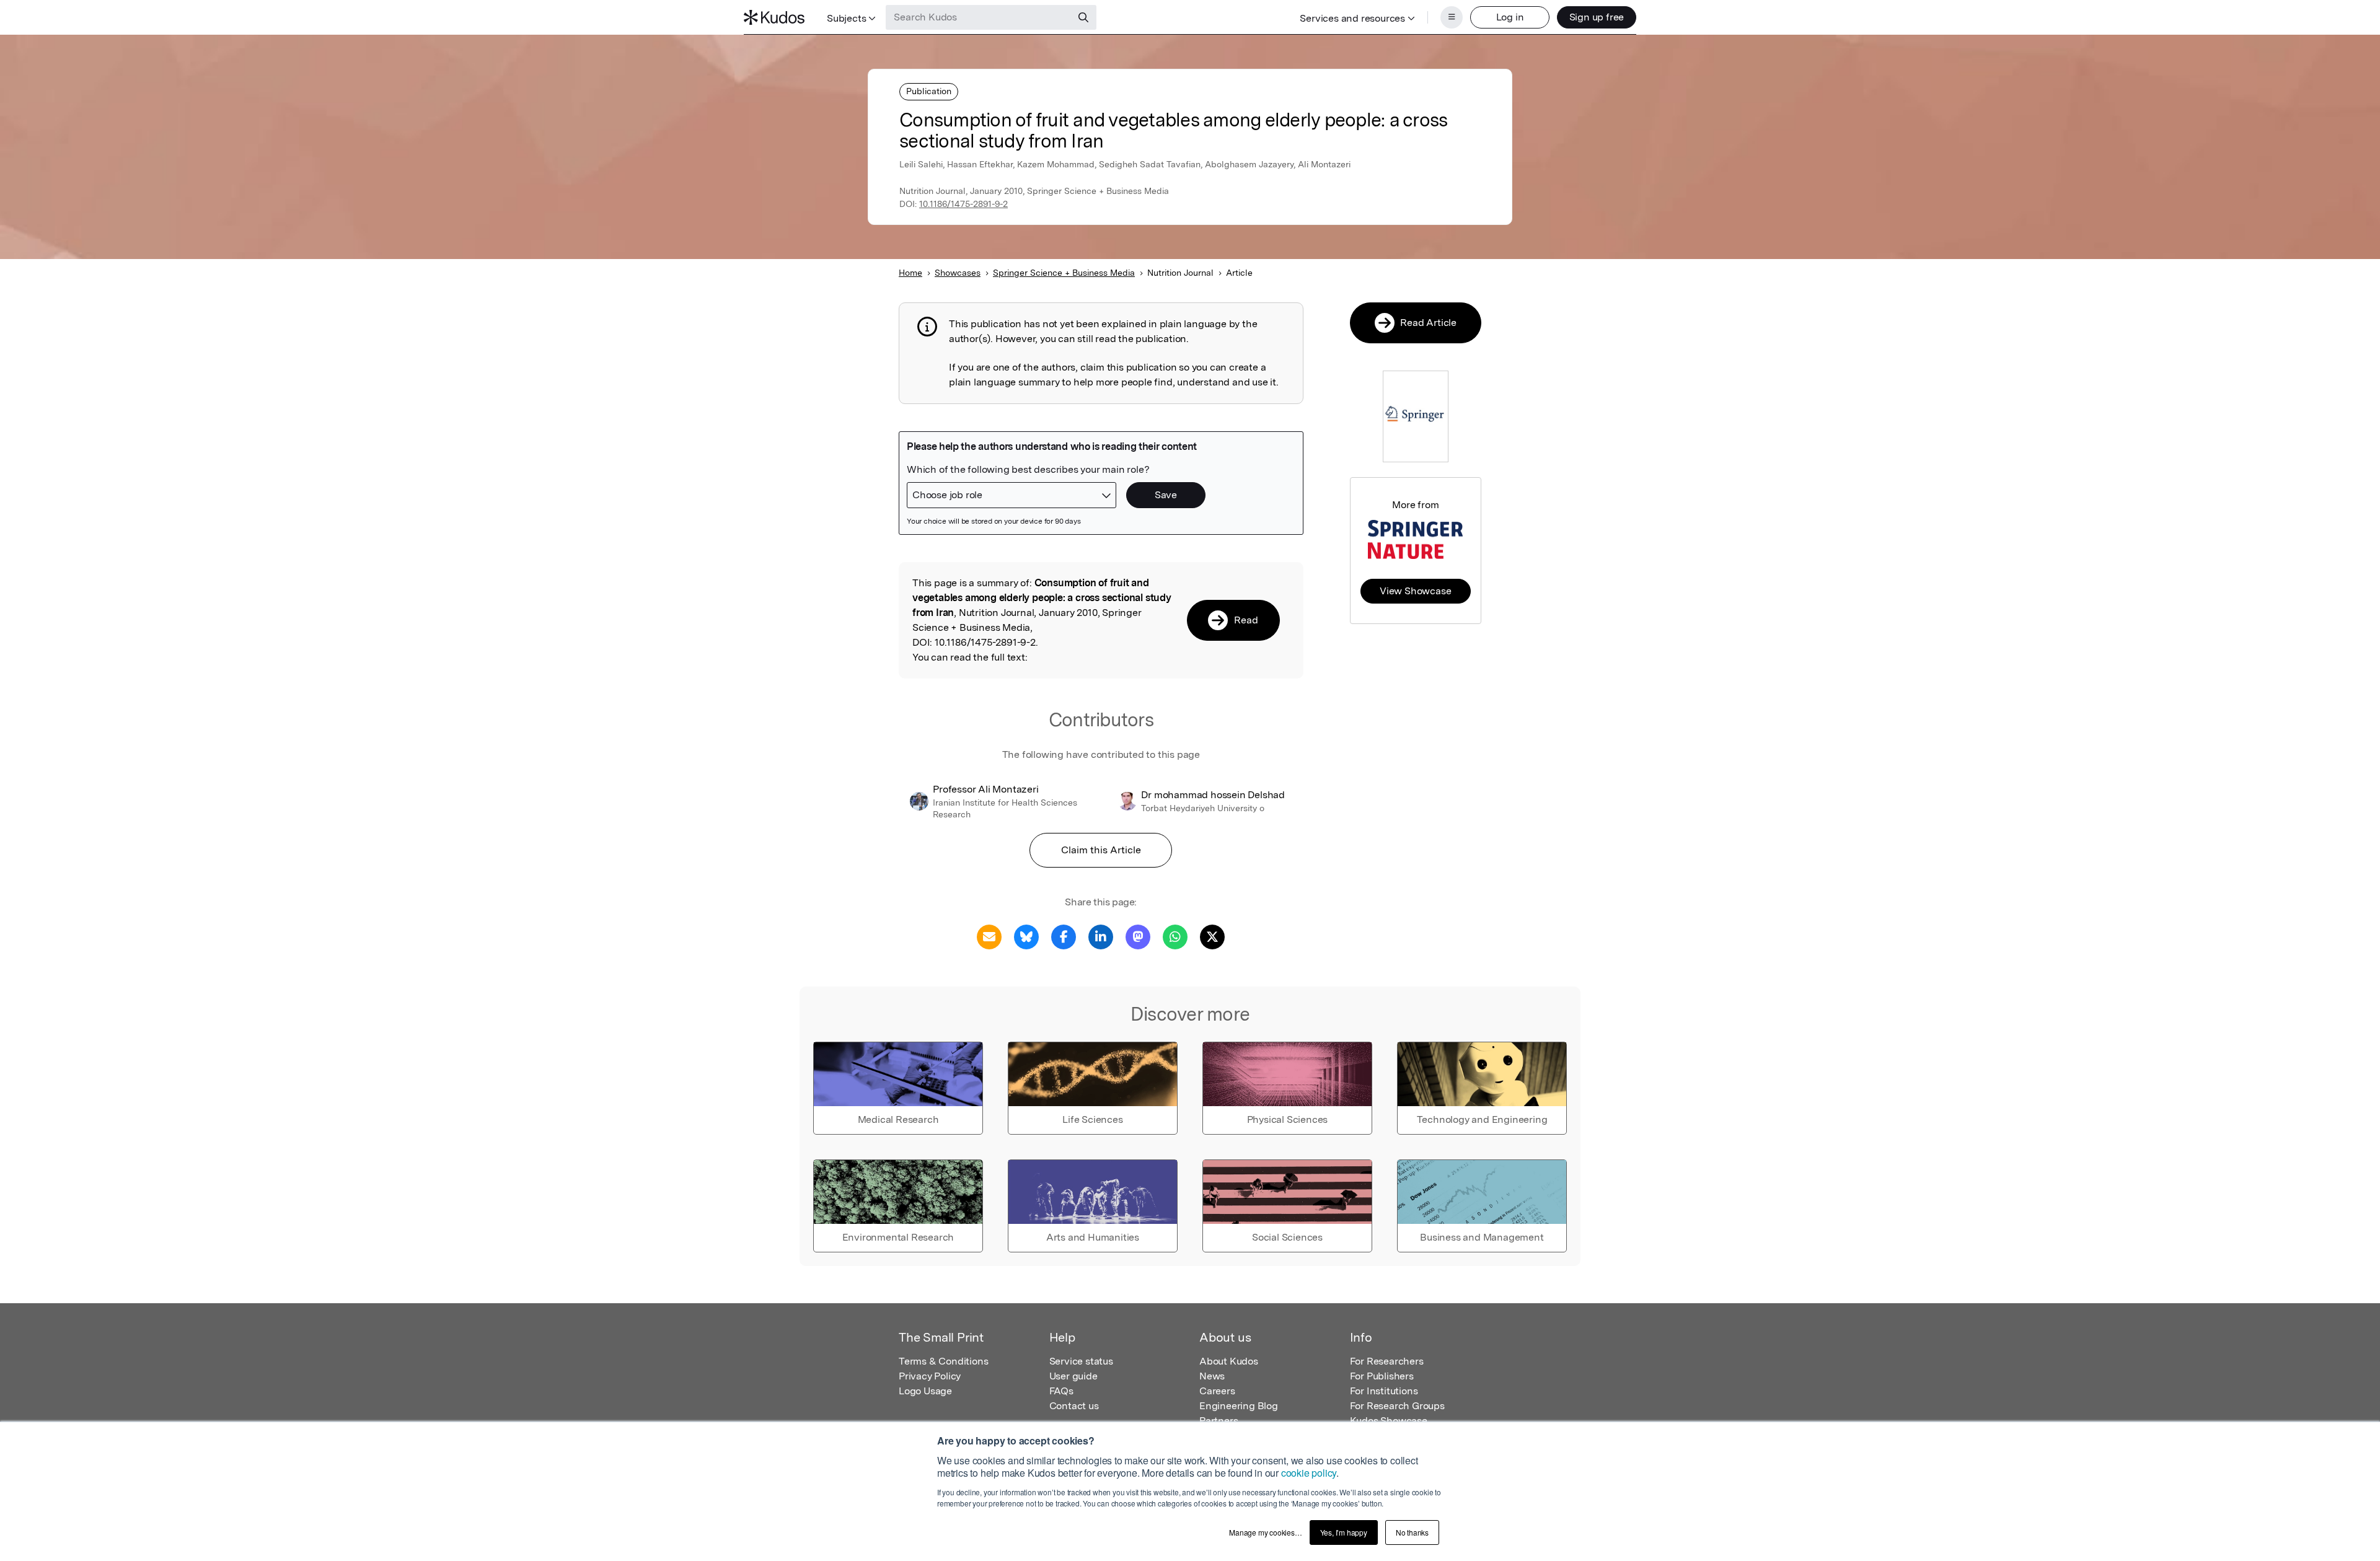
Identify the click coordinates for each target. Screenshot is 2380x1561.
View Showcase (1415, 591)
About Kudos (1229, 1361)
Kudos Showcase (1389, 1421)
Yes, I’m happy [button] (1344, 1532)
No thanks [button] (1412, 1532)
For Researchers (1387, 1361)
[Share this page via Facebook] (1064, 936)
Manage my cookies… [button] (1265, 1532)
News (1212, 1376)
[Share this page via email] (989, 936)
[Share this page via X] (1212, 936)
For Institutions (1384, 1391)
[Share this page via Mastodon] (1138, 936)
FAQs (1061, 1391)
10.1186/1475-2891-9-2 (963, 204)
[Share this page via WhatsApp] (1175, 936)
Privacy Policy (930, 1376)
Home (910, 273)
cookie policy (1309, 1473)
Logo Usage (925, 1391)
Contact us (1074, 1406)
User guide (1073, 1376)
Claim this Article (1101, 850)
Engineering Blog (1239, 1406)
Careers (1217, 1391)
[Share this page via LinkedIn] (1101, 936)
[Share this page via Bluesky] (1026, 936)
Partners (1219, 1421)
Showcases (958, 273)
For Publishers (1382, 1376)
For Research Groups (1397, 1406)
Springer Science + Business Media (1064, 273)
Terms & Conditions (943, 1361)
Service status (1081, 1361)
